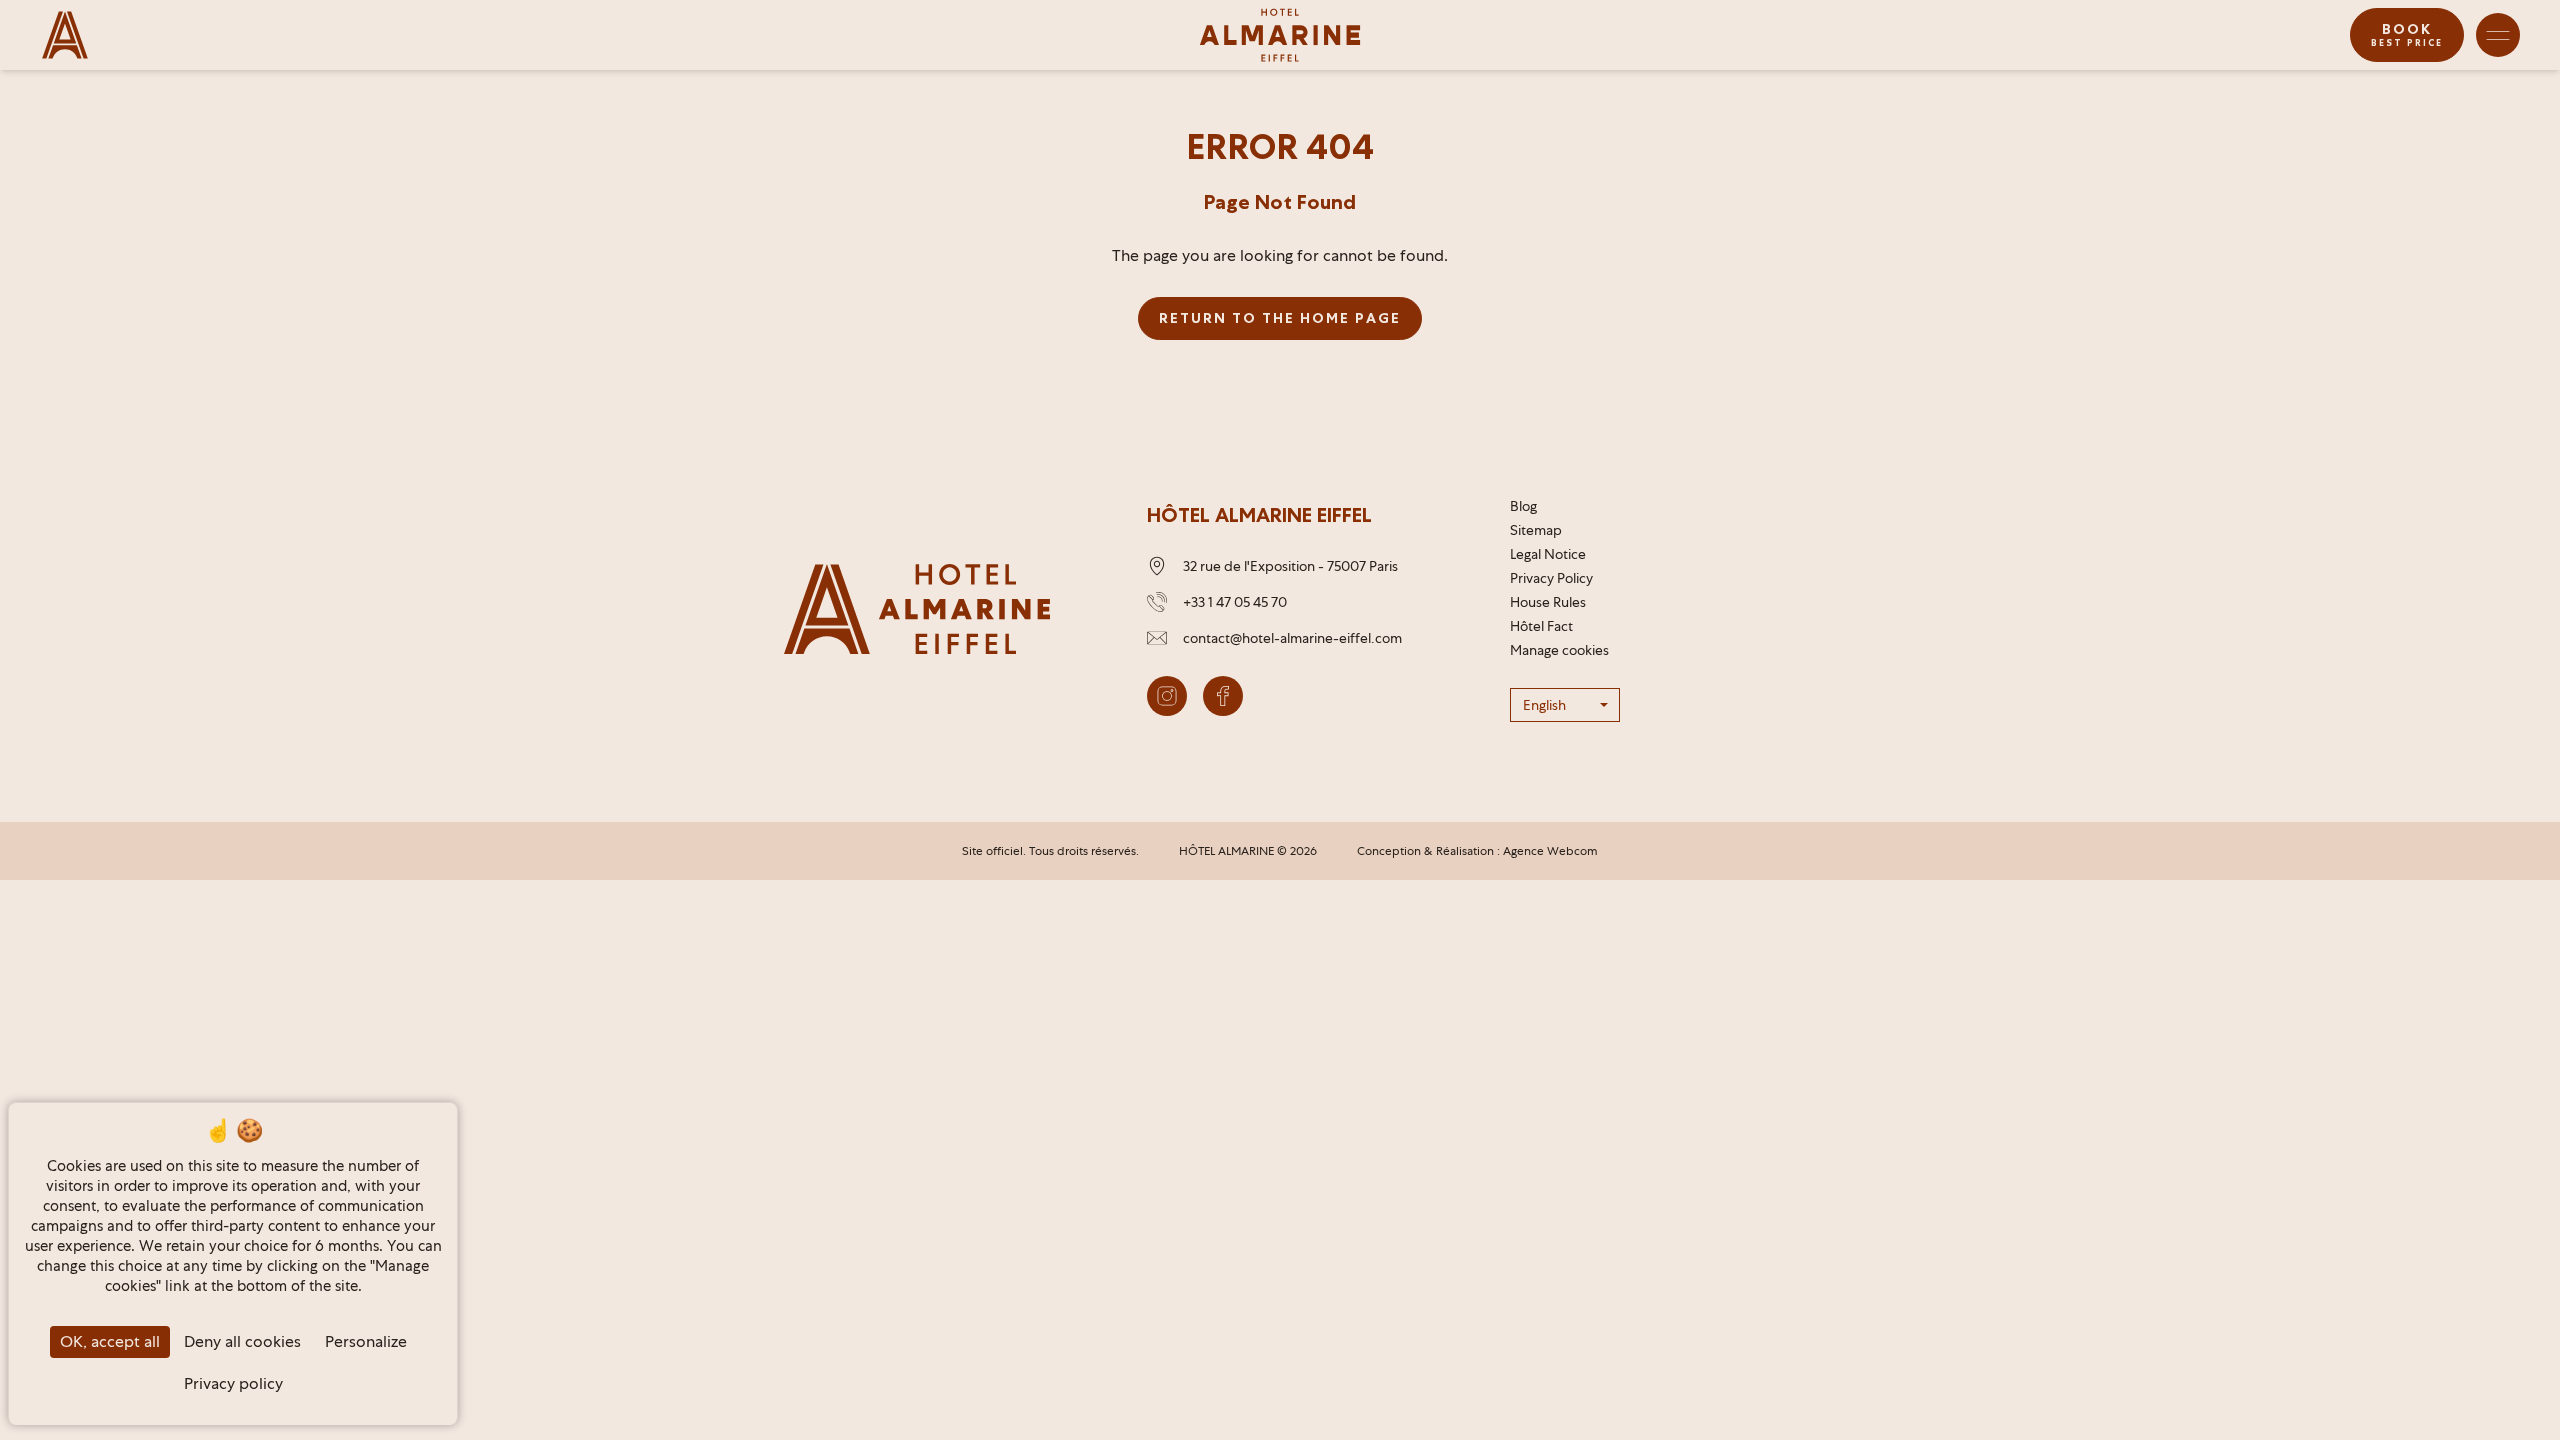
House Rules (1548, 602)
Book (2407, 35)
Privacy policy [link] (233, 1383)
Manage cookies (1559, 650)
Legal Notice (1548, 554)
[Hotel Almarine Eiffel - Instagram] (1167, 696)
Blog (1523, 506)
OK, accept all (110, 1341)
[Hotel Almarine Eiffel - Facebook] (1223, 696)
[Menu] (2498, 35)
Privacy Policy (1551, 578)
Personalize (366, 1341)
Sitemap (1536, 530)
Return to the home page (1280, 318)
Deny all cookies (242, 1341)
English (1544, 705)
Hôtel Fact (1541, 626)
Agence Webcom (1550, 851)
